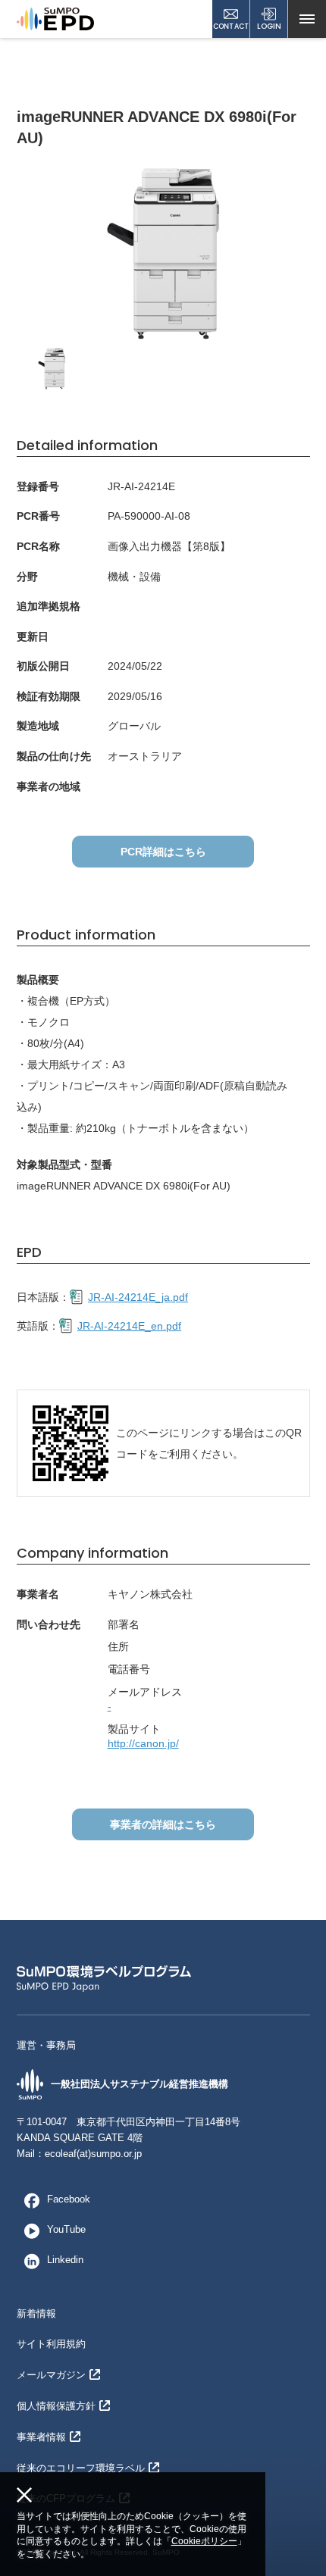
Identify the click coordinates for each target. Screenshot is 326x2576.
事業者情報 (41, 2437)
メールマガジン (51, 2375)
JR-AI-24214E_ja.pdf (138, 1297)
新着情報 (36, 2313)
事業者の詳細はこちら (163, 1824)
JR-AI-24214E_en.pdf (129, 1326)
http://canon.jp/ (143, 1743)
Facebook (69, 2199)
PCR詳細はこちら (163, 852)
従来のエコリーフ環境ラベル (81, 2468)
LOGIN (269, 26)
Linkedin (65, 2260)
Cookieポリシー (204, 2541)
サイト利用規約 (51, 2344)
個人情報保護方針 (56, 2406)
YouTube (66, 2229)
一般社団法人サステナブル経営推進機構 (139, 2084)
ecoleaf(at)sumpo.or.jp (93, 2154)
